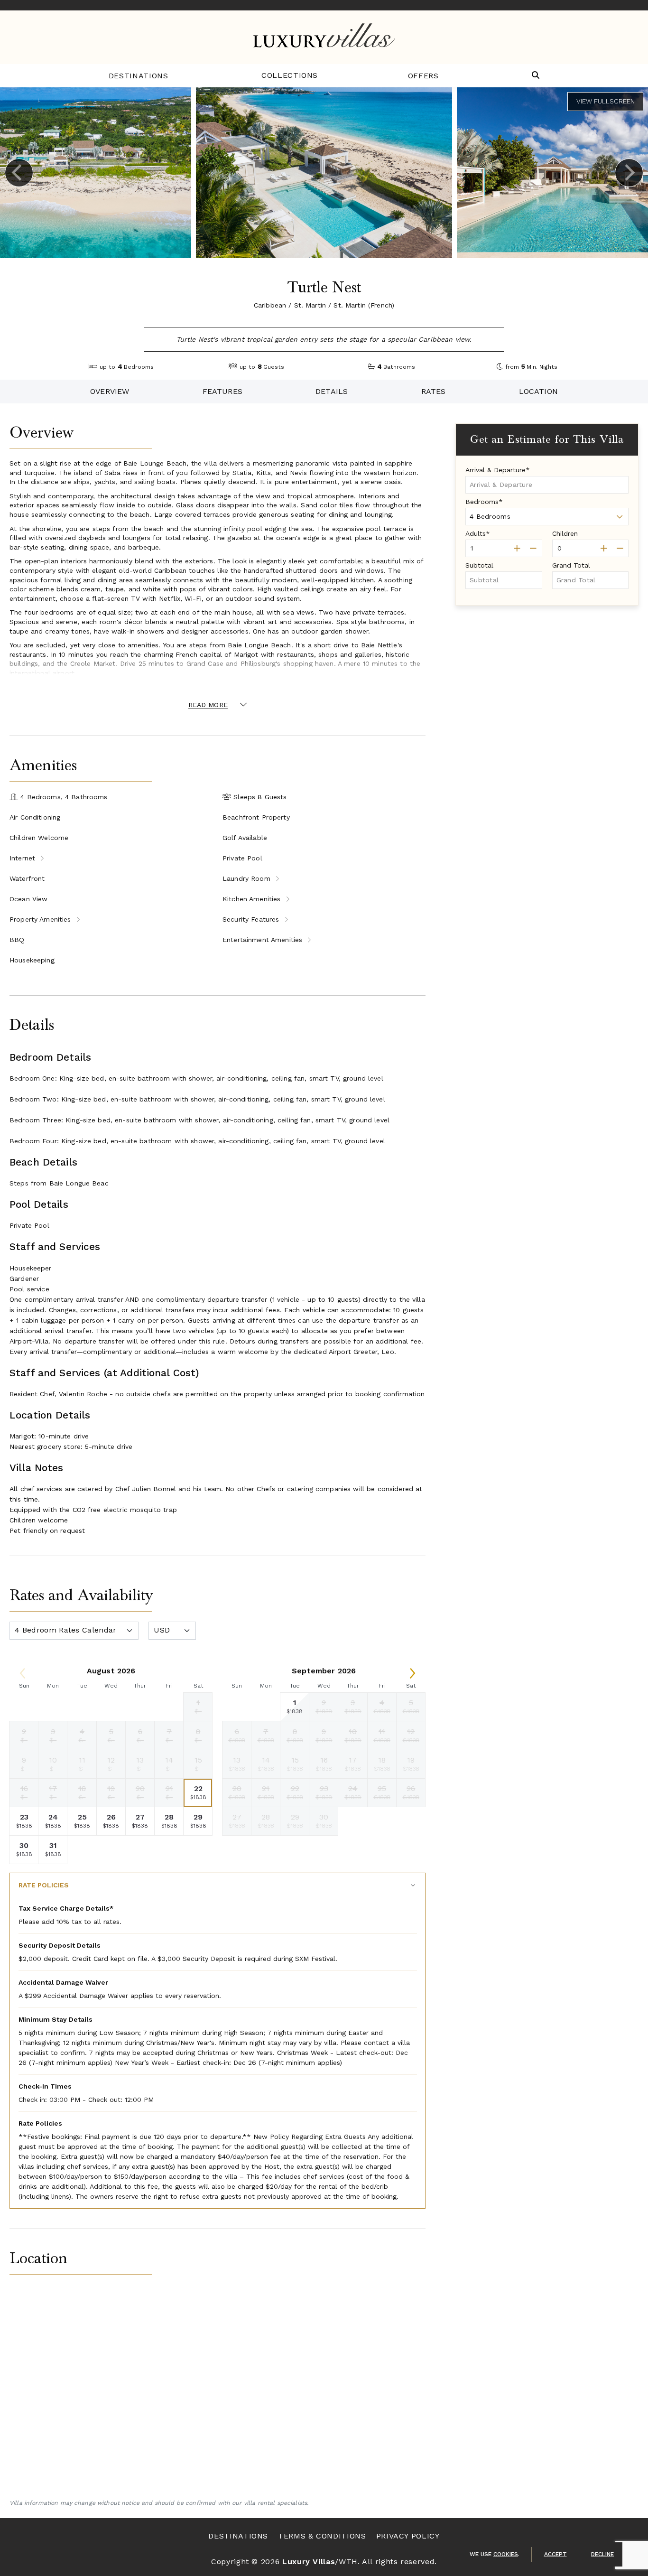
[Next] (629, 173)
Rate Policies (44, 1885)
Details (332, 391)
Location (538, 391)
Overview (110, 391)
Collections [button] (290, 75)
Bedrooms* (484, 502)
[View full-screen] (605, 102)
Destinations (139, 76)
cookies (506, 2554)
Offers (423, 76)
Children (565, 533)
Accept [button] (555, 2554)
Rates (434, 391)
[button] (536, 76)
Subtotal (479, 565)
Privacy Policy (408, 2536)
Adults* (478, 533)
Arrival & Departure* (498, 470)
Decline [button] (602, 2554)
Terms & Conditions (322, 2536)
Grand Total (571, 565)
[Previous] (19, 173)
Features (222, 391)
